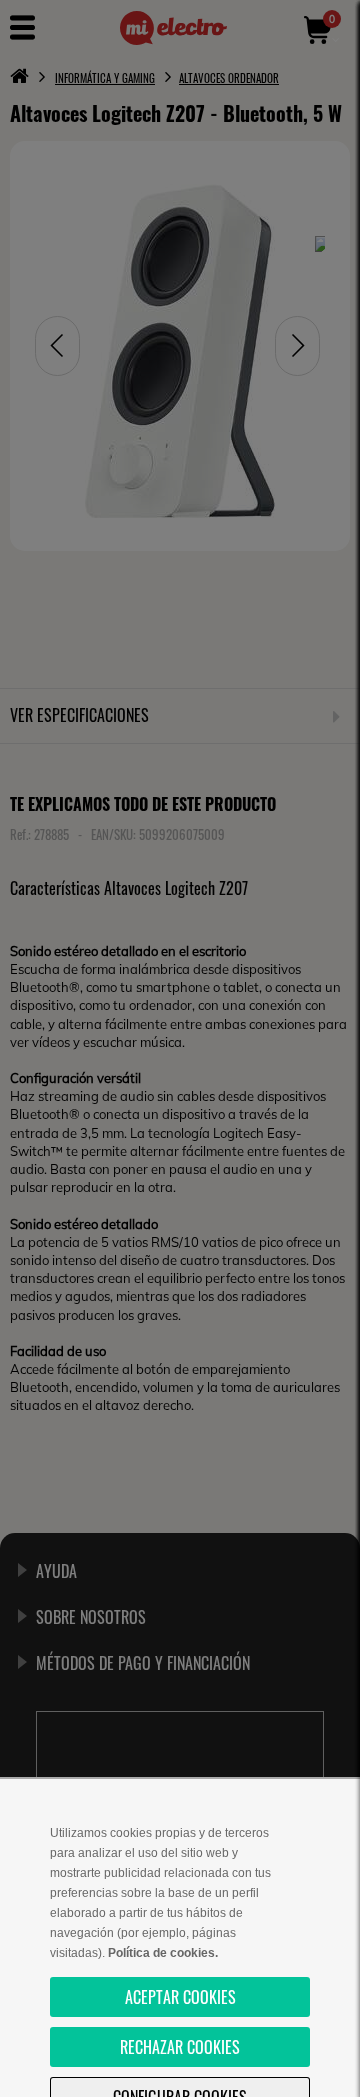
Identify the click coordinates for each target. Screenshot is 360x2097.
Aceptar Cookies (180, 1997)
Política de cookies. (163, 1953)
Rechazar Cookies (180, 2047)
